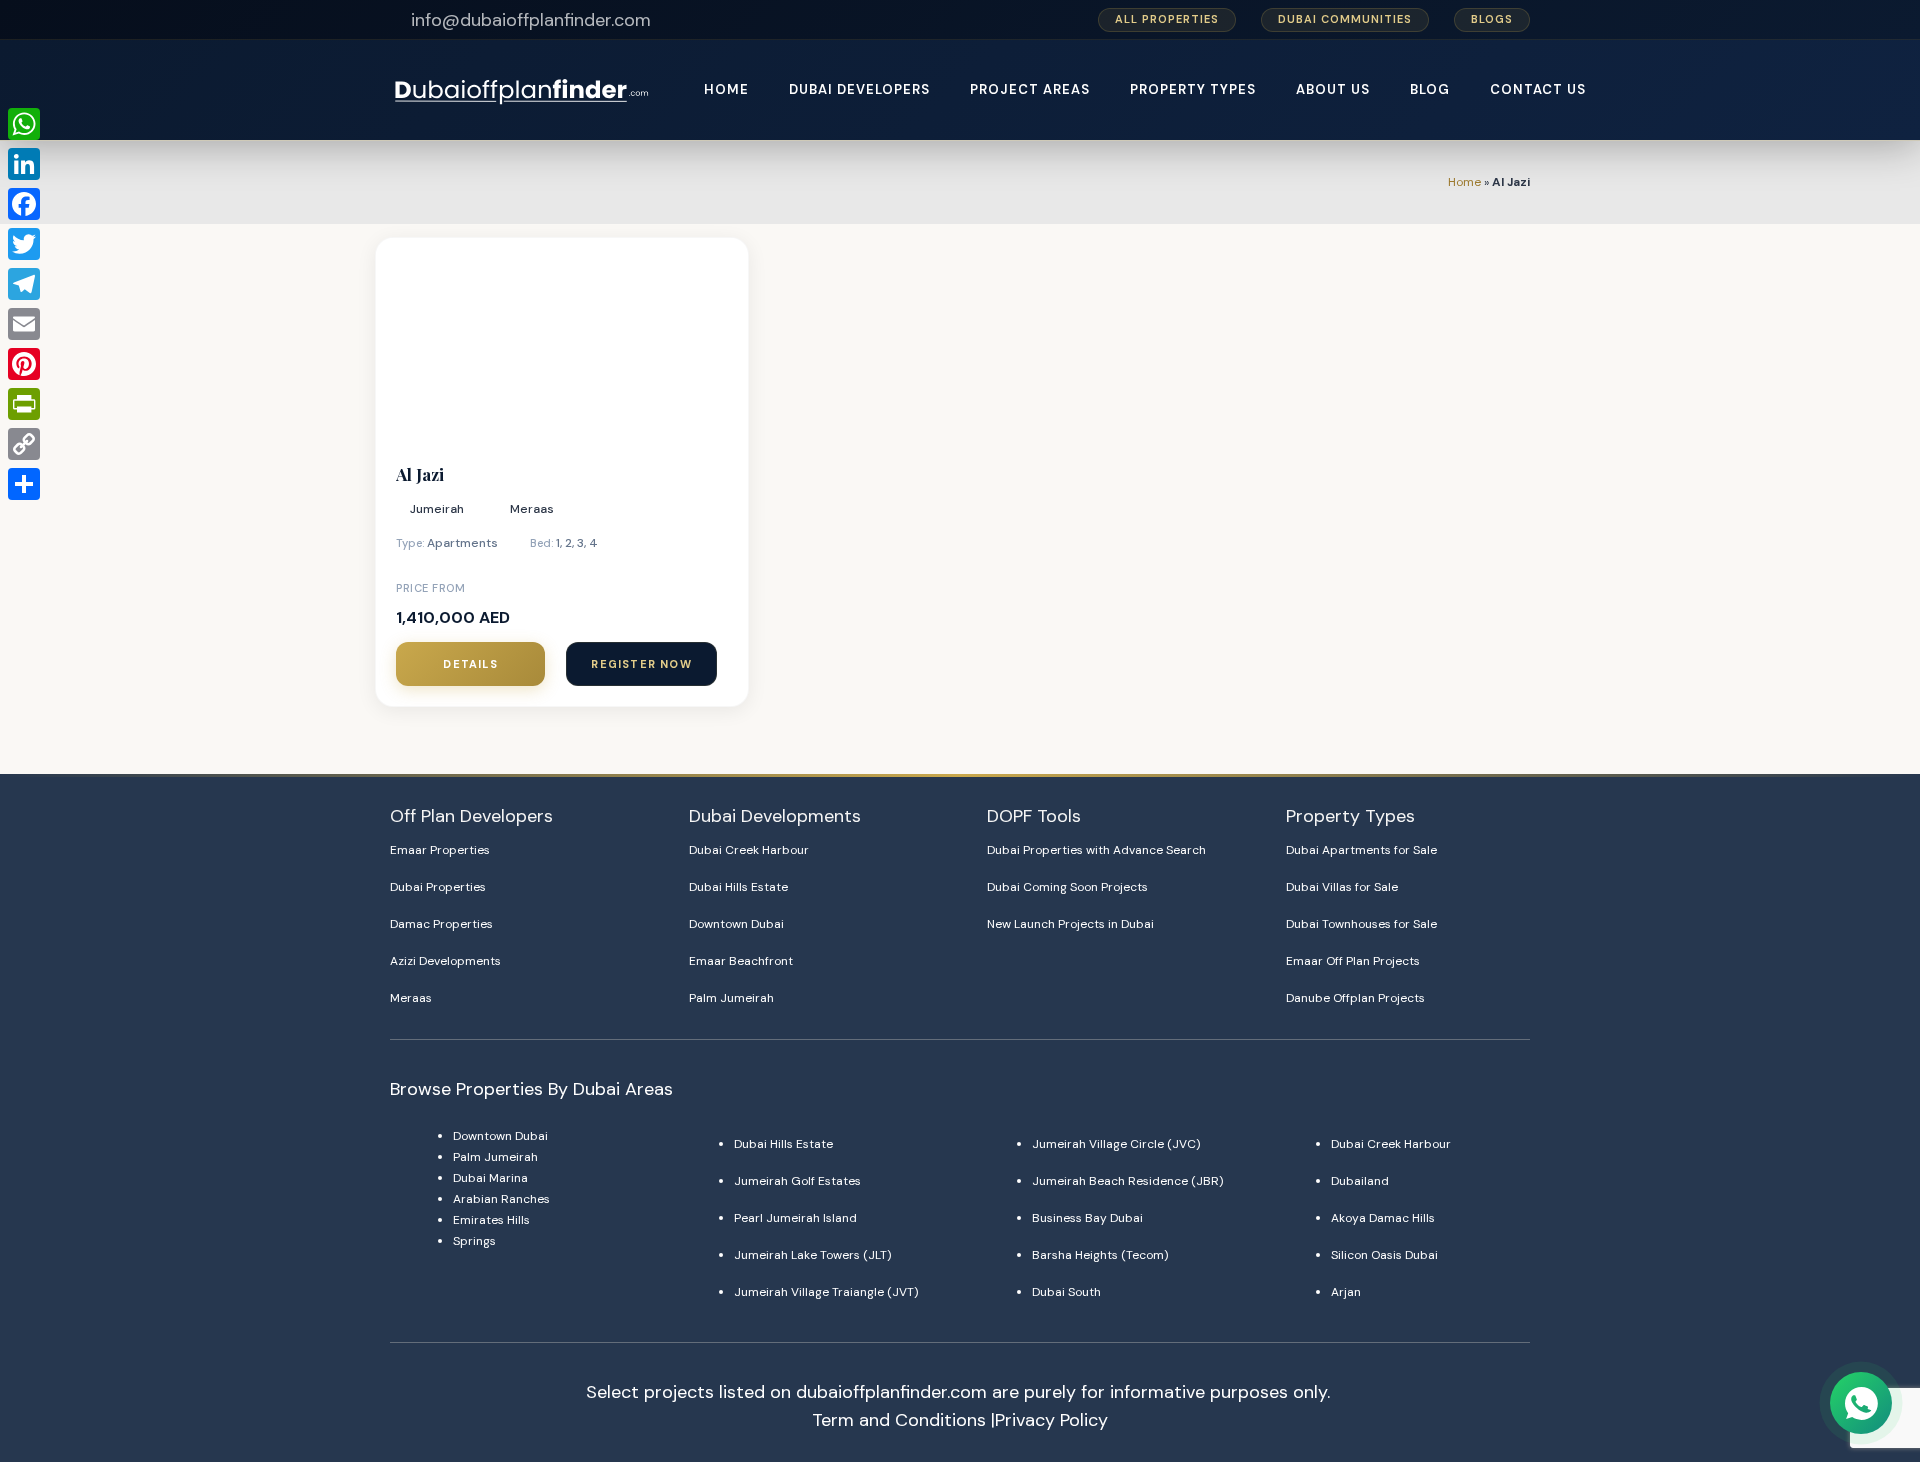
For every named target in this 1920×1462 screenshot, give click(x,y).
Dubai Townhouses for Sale (1361, 924)
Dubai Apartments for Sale (1361, 850)
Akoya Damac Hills (1383, 1218)
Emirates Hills (491, 1220)
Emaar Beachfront (741, 961)
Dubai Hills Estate (738, 887)
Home (1464, 182)
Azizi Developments (445, 961)
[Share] (24, 484)
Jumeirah (437, 509)
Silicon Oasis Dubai (1384, 1255)
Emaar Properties (440, 850)
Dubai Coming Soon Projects (1067, 887)
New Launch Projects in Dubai (1070, 924)
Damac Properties (441, 924)
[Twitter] (24, 244)
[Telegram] (24, 284)
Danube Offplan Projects (1355, 998)
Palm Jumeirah (731, 998)
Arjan (1346, 1292)
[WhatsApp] (24, 124)
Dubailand (1360, 1181)
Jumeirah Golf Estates (797, 1181)
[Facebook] (24, 204)
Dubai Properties (438, 887)
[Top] (1862, 1354)
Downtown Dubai (736, 924)
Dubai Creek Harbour (749, 850)
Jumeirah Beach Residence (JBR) (1127, 1181)
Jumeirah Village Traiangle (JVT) (826, 1292)
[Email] (24, 324)
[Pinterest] (24, 364)
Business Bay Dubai (1087, 1218)
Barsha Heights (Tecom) (1100, 1255)
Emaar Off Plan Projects (1353, 961)
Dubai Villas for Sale (1342, 887)
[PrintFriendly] (24, 404)
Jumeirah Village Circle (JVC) (1116, 1144)
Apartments (462, 543)
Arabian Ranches (501, 1199)
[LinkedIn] (24, 164)
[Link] (523, 90)
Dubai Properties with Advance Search (1096, 850)
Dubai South (1066, 1292)
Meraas (532, 509)
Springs (474, 1241)
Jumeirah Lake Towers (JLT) (812, 1255)
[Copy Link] (24, 444)
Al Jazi (420, 474)
